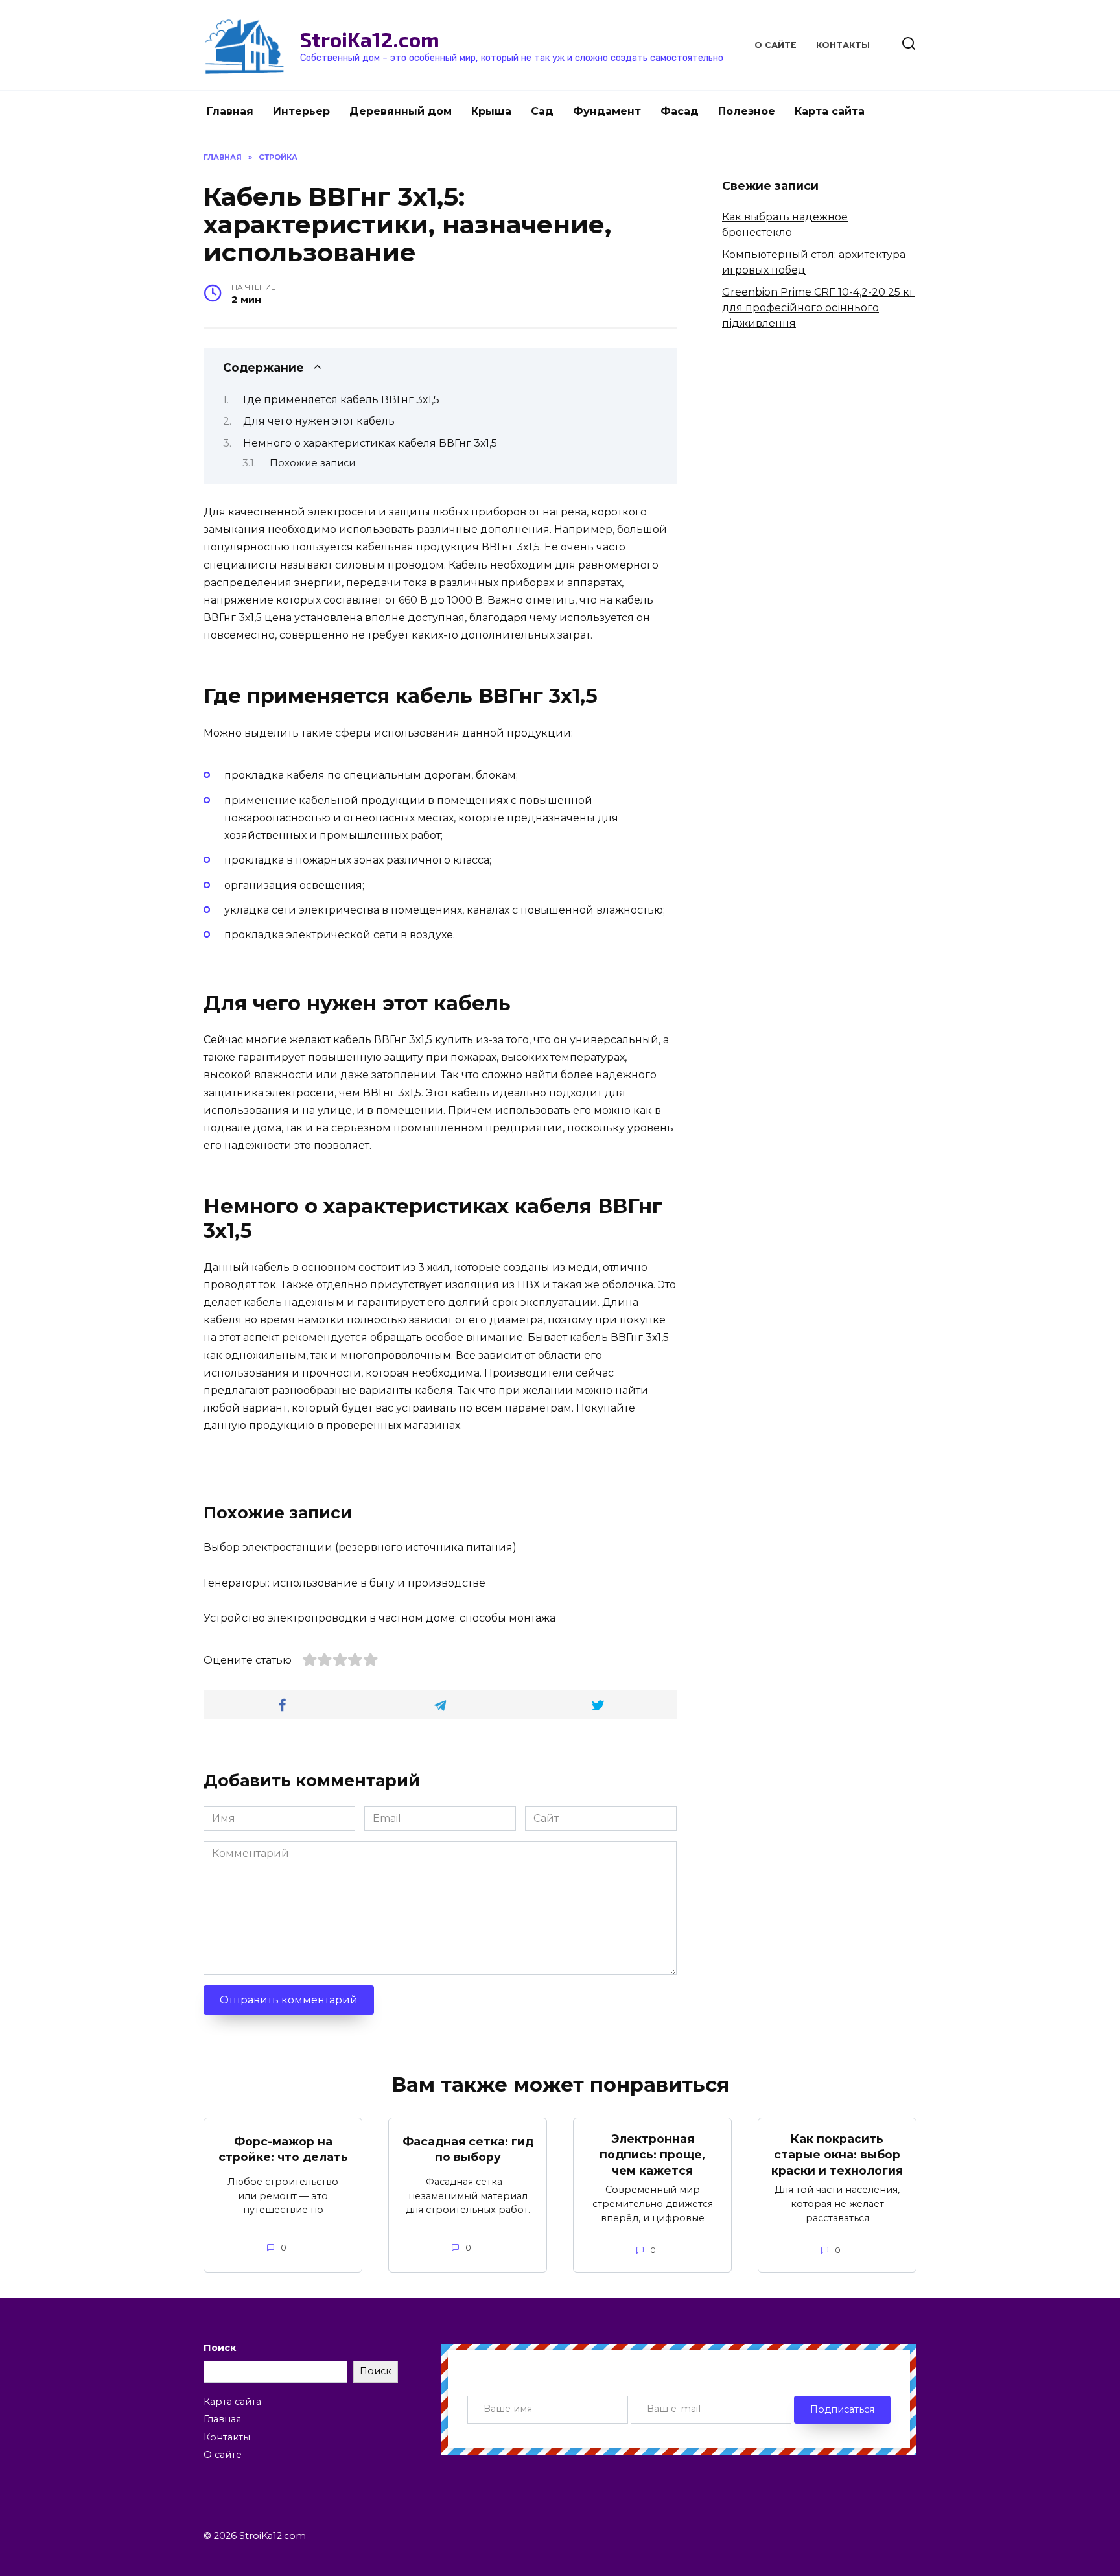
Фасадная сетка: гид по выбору (468, 2149)
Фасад (680, 111)
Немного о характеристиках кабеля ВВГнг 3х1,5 (370, 443)
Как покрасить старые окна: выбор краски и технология (837, 2155)
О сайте (776, 45)
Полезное (747, 111)
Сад (542, 111)
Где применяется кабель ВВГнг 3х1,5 (341, 400)
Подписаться (842, 2409)
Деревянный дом (401, 111)
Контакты (843, 45)
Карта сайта (830, 111)
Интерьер (301, 111)
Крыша (491, 111)
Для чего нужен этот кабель (319, 421)
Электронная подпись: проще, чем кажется (652, 2155)
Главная (230, 111)
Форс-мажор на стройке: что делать (283, 2149)
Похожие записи (312, 463)
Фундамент (607, 111)
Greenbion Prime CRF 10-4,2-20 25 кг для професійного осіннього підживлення (818, 308)
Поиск (220, 2348)
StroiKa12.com (370, 39)
